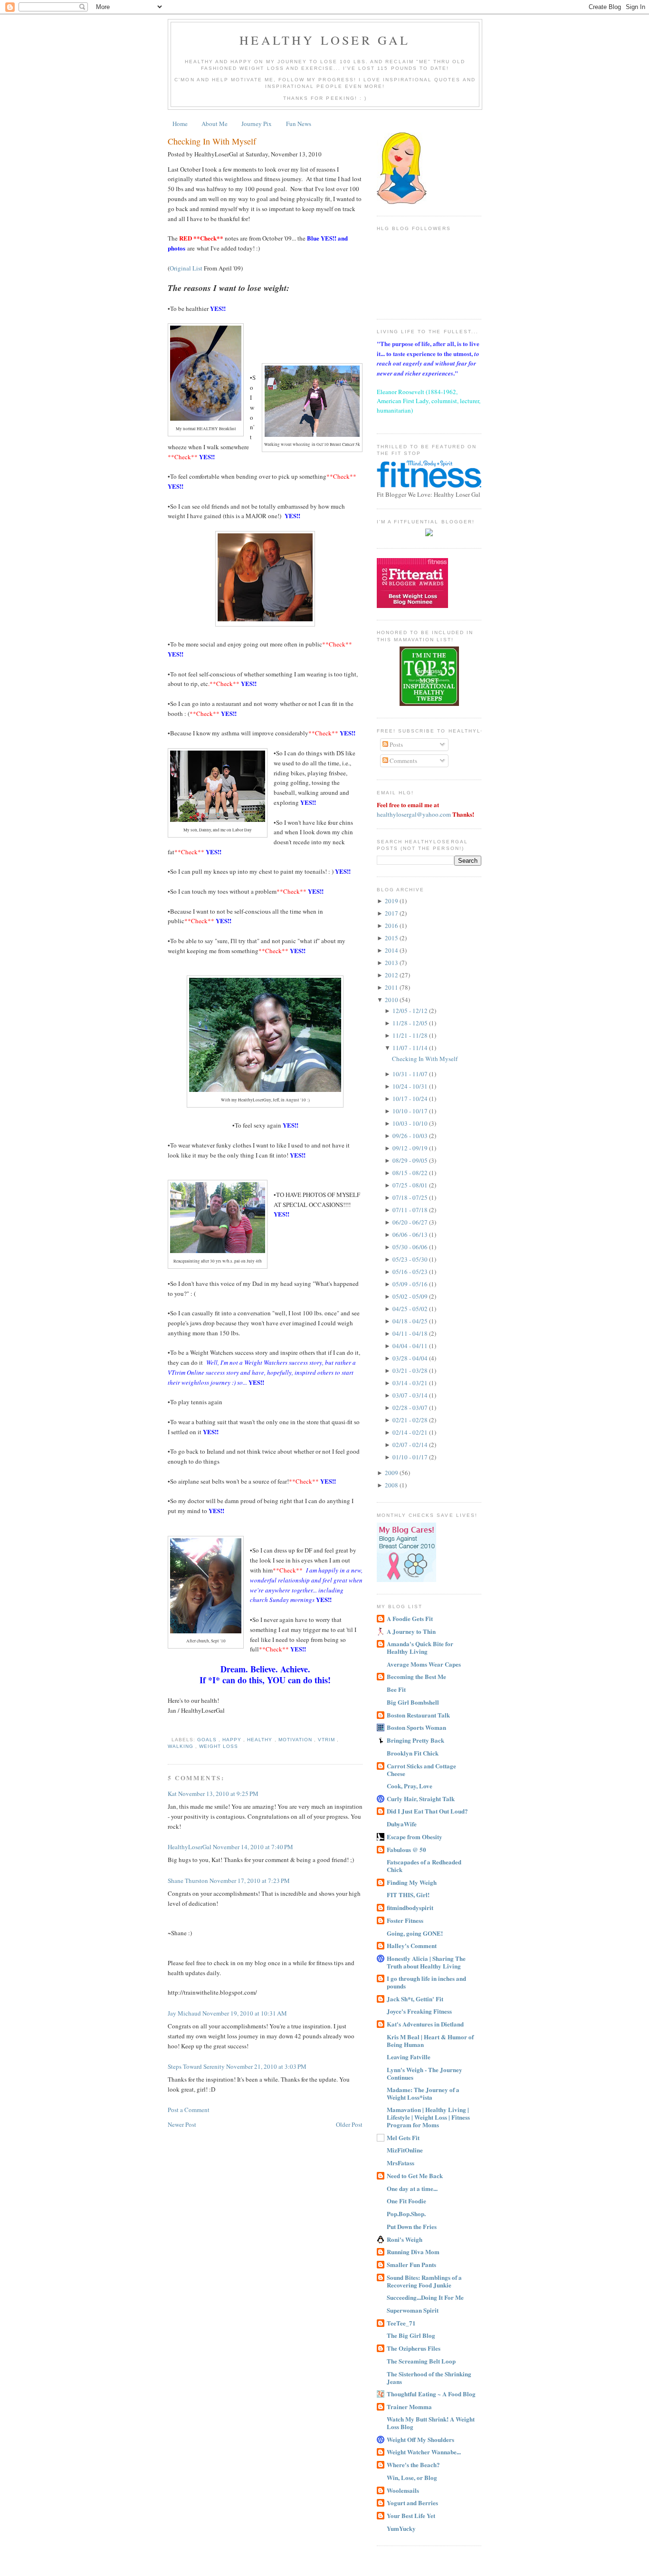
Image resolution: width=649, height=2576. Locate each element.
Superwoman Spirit (413, 2310)
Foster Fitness (405, 1920)
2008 (392, 1485)
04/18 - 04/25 (411, 1321)
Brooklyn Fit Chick (413, 1753)
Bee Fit (396, 1689)
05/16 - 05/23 (411, 1272)
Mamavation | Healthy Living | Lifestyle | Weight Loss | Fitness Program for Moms (428, 2117)
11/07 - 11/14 (411, 1048)
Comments (403, 761)
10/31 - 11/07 (411, 1074)
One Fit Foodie (406, 2201)
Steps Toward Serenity (197, 2066)
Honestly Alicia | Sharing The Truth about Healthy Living (426, 1962)
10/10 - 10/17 (411, 1111)
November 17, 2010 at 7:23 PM (250, 1881)
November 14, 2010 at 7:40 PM (253, 1847)
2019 (392, 901)
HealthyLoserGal (190, 1847)
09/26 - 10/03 (411, 1136)
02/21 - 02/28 (411, 1420)
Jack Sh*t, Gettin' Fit (415, 1999)
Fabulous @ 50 (406, 1849)
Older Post (349, 2124)
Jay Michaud (185, 2013)
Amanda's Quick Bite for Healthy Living (420, 1647)
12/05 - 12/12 (411, 1011)
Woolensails (403, 2490)
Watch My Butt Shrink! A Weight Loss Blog (431, 2423)
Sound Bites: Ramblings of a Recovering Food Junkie (424, 2281)
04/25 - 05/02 (411, 1309)
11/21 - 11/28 (411, 1035)
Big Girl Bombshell (413, 1702)
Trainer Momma (409, 2407)
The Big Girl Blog (411, 2335)
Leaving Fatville (409, 2057)
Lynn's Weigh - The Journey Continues (425, 2073)
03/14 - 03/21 (411, 1383)
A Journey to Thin (411, 1631)
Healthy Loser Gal (325, 40)
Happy (233, 1740)
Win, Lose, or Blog (412, 2477)
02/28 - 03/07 (411, 1408)
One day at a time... (412, 2188)
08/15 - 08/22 (411, 1173)
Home (180, 124)
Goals (208, 1740)
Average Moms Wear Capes (424, 1664)
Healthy (261, 1740)
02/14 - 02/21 (411, 1432)
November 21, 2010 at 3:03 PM (266, 2066)
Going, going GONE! (415, 1933)
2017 (392, 913)
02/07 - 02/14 (411, 1445)
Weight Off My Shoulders (420, 2439)
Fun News (299, 124)
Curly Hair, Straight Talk (421, 1799)
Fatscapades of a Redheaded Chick (424, 1866)
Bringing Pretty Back (415, 1740)
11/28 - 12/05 (411, 1023)
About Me (215, 124)
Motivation (296, 1740)
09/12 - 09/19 (411, 1148)
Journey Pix (257, 124)
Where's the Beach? (413, 2465)
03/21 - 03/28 (411, 1370)
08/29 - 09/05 (411, 1160)
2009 (392, 1473)
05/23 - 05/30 (411, 1259)
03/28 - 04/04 (411, 1358)
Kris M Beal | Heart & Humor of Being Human (430, 2041)
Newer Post (182, 2124)
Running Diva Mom (413, 2252)
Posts (396, 744)
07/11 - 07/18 (411, 1210)
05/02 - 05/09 (411, 1296)
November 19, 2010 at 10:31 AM (245, 2013)
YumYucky (401, 2528)
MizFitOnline (405, 2150)
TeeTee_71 (401, 2323)
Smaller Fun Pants (411, 2264)
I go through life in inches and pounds (426, 1982)
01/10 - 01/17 (411, 1457)
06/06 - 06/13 (411, 1235)
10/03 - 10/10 (411, 1123)
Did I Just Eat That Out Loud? (427, 1811)
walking (181, 1746)
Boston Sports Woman (416, 1727)
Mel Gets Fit (403, 2137)
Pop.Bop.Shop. (406, 2214)
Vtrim (327, 1740)
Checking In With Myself (212, 141)
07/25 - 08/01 (411, 1185)
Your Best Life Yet (411, 2515)
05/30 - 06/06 (411, 1247)
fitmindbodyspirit (410, 1907)
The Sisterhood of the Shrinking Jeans (429, 2378)
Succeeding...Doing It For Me (425, 2297)
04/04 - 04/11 (411, 1346)
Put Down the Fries (412, 2226)
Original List (186, 268)
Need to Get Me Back (415, 2176)
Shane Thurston (189, 1881)
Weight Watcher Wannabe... (424, 2452)
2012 (392, 975)
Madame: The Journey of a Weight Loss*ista (423, 2093)
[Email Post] (170, 1740)
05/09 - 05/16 (411, 1284)
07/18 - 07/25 (411, 1197)
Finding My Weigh (412, 1882)
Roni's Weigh (405, 2239)
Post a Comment (189, 2110)
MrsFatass (401, 2163)
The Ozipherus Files (414, 2348)
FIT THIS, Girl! (408, 1895)
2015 (392, 938)
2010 (392, 1000)
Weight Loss (219, 1746)
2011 (392, 987)
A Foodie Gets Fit (410, 1618)
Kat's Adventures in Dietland (425, 2024)
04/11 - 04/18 (411, 1333)
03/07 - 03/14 (411, 1395)
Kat (173, 1794)
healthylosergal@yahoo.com (414, 814)
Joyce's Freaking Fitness (419, 2011)
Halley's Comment (412, 1945)
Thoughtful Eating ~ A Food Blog (431, 2394)
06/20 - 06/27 (411, 1222)
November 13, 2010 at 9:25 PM (218, 1794)
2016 (392, 926)
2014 (392, 950)
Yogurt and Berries (412, 2503)
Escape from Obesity (415, 1837)
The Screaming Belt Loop (421, 2361)
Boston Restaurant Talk (418, 1715)
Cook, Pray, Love (410, 1786)
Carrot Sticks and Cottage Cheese (421, 1770)
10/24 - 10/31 (411, 1086)
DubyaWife (402, 1824)
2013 (392, 963)
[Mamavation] (429, 704)
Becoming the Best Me (416, 1676)
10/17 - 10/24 (411, 1099)
